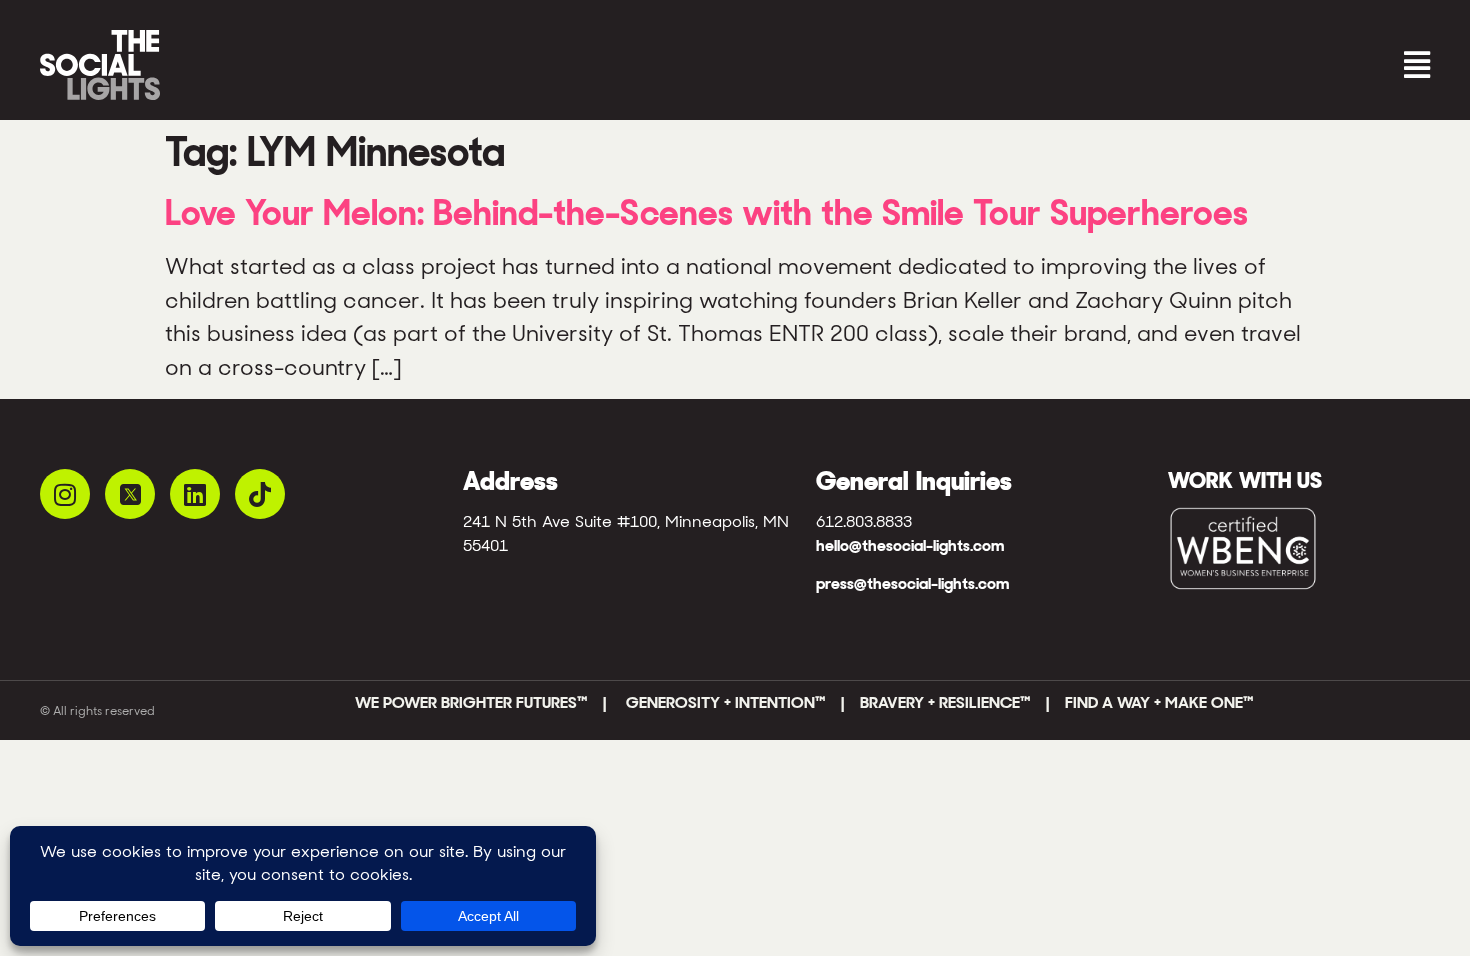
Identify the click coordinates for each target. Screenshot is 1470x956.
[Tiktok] (260, 494)
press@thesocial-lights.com (912, 583)
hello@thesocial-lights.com (910, 545)
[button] (1087, 65)
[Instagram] (65, 494)
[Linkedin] (195, 494)
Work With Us (1245, 480)
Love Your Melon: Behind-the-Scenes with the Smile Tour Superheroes (706, 212)
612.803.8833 (864, 521)
